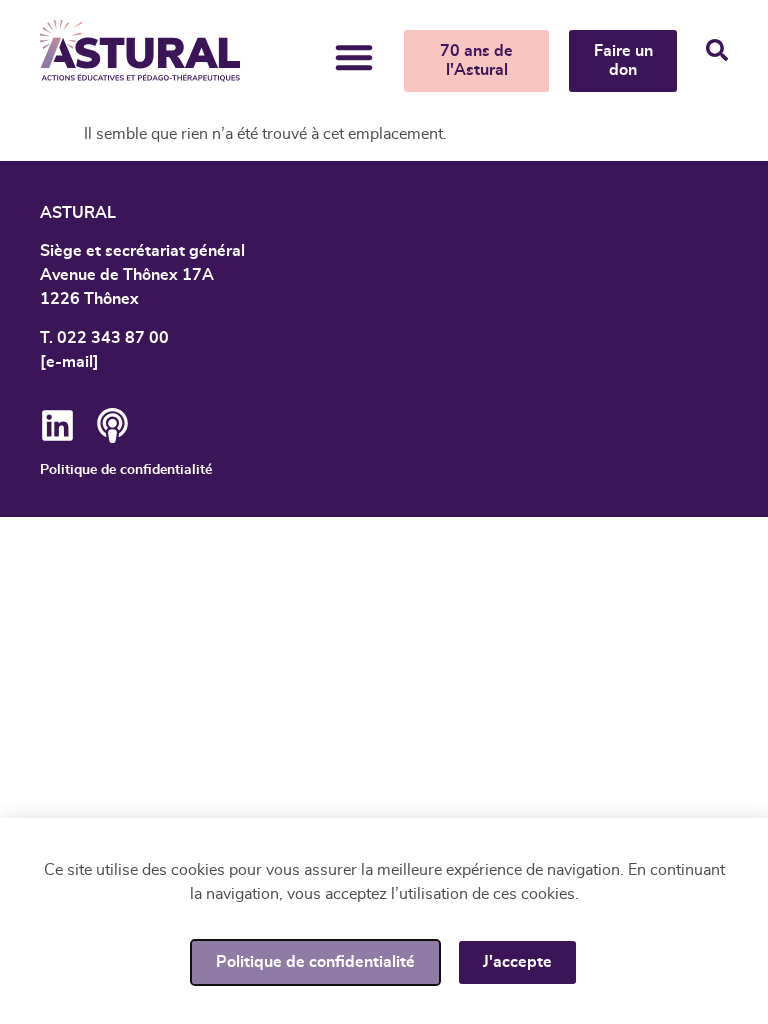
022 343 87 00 (113, 338)
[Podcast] (112, 425)
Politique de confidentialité (126, 470)
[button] (354, 57)
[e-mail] (69, 362)
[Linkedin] (57, 425)
